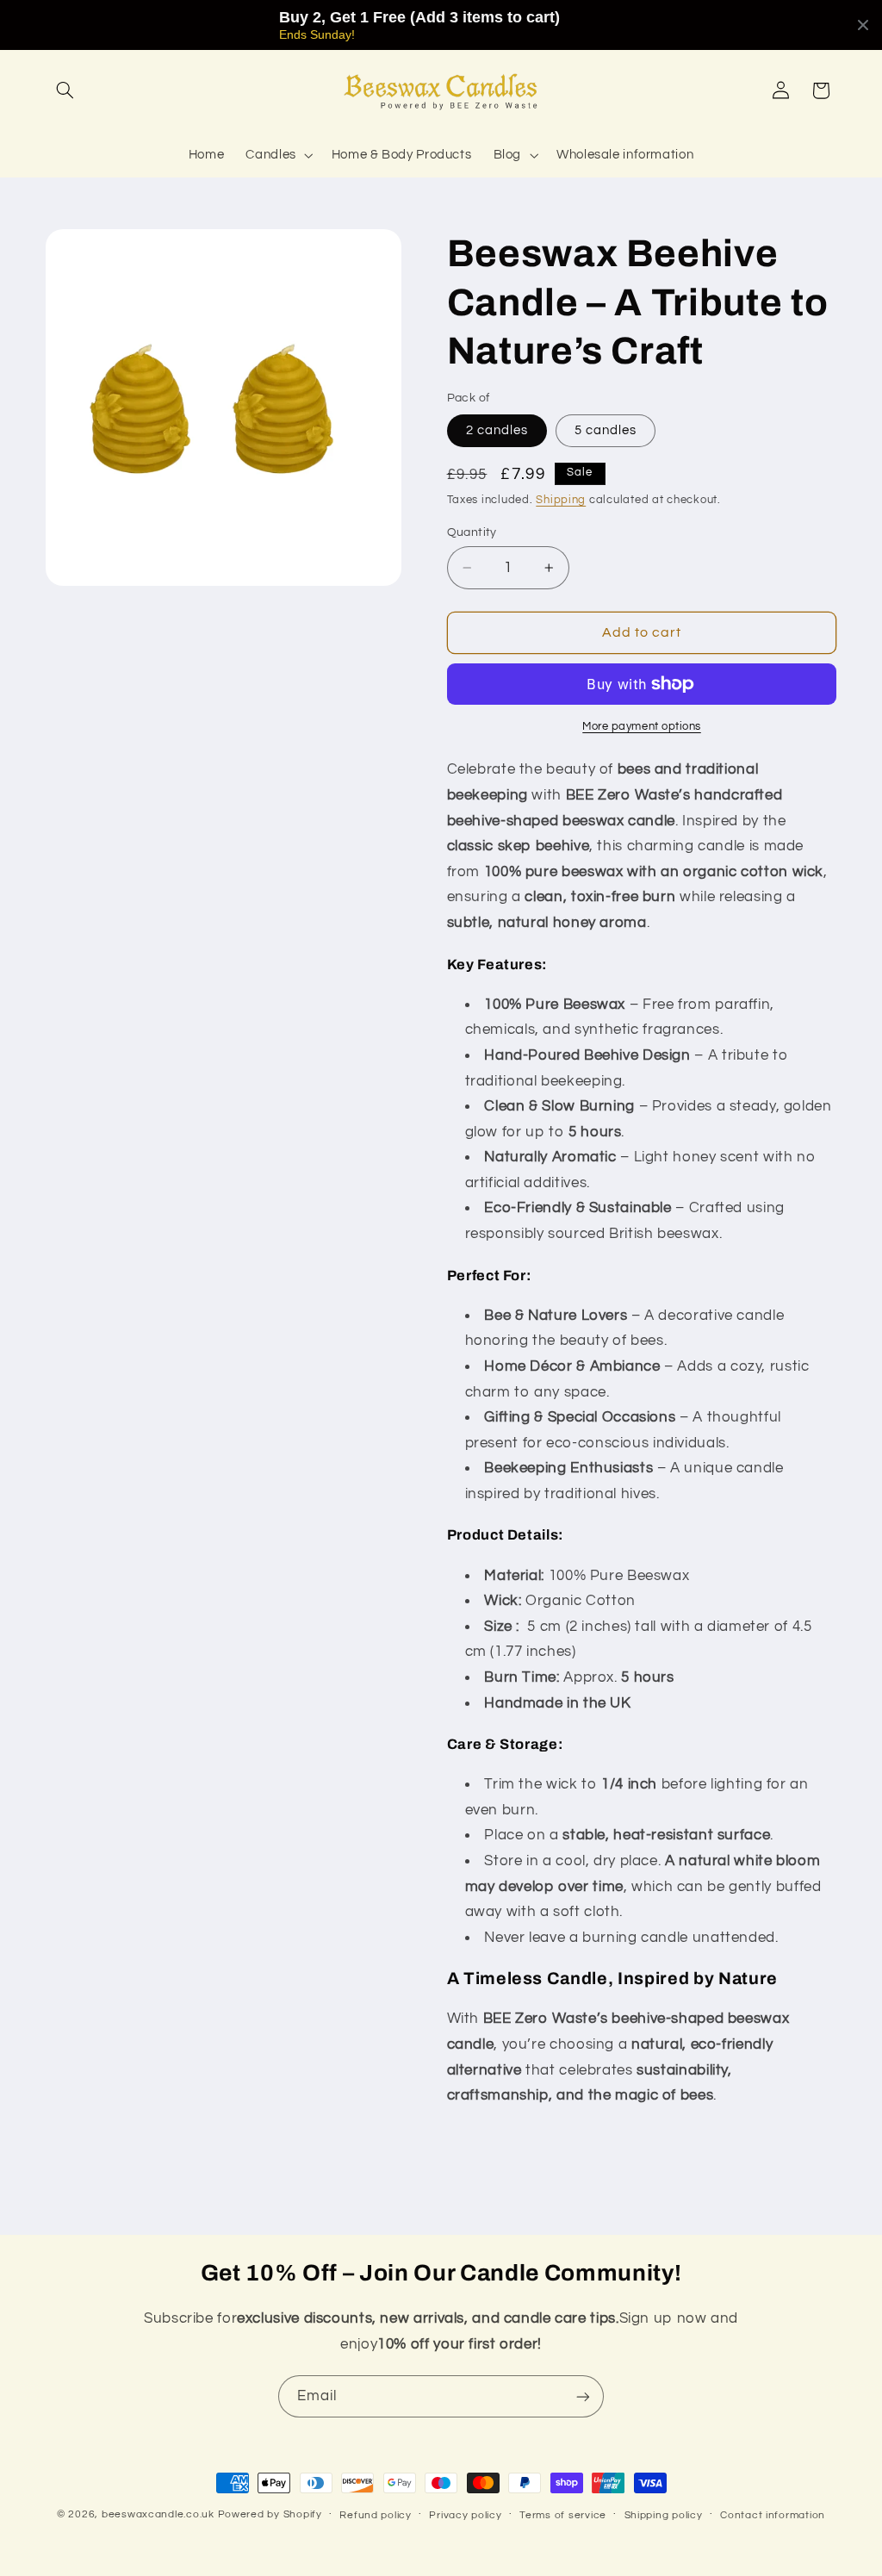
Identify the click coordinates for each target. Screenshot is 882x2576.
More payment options (642, 727)
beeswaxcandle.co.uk (158, 2514)
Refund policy (376, 2515)
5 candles (606, 430)
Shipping (561, 500)
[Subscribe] (583, 2396)
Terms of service (563, 2515)
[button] (65, 90)
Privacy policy (465, 2515)
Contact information (773, 2515)
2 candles (497, 430)
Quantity (472, 532)
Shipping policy (664, 2515)
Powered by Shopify (270, 2514)
